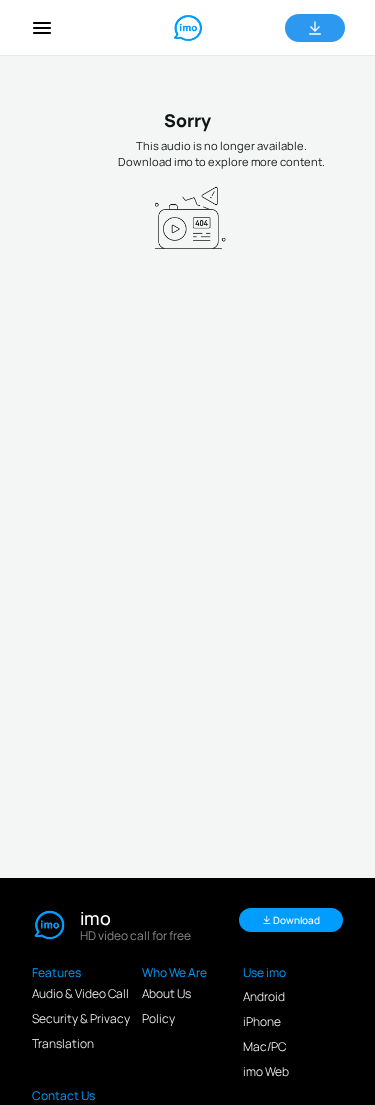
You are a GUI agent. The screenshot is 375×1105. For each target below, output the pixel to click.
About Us (166, 993)
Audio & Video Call (80, 993)
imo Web (266, 1071)
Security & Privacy (81, 1018)
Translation (63, 1043)
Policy (158, 1018)
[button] (42, 28)
